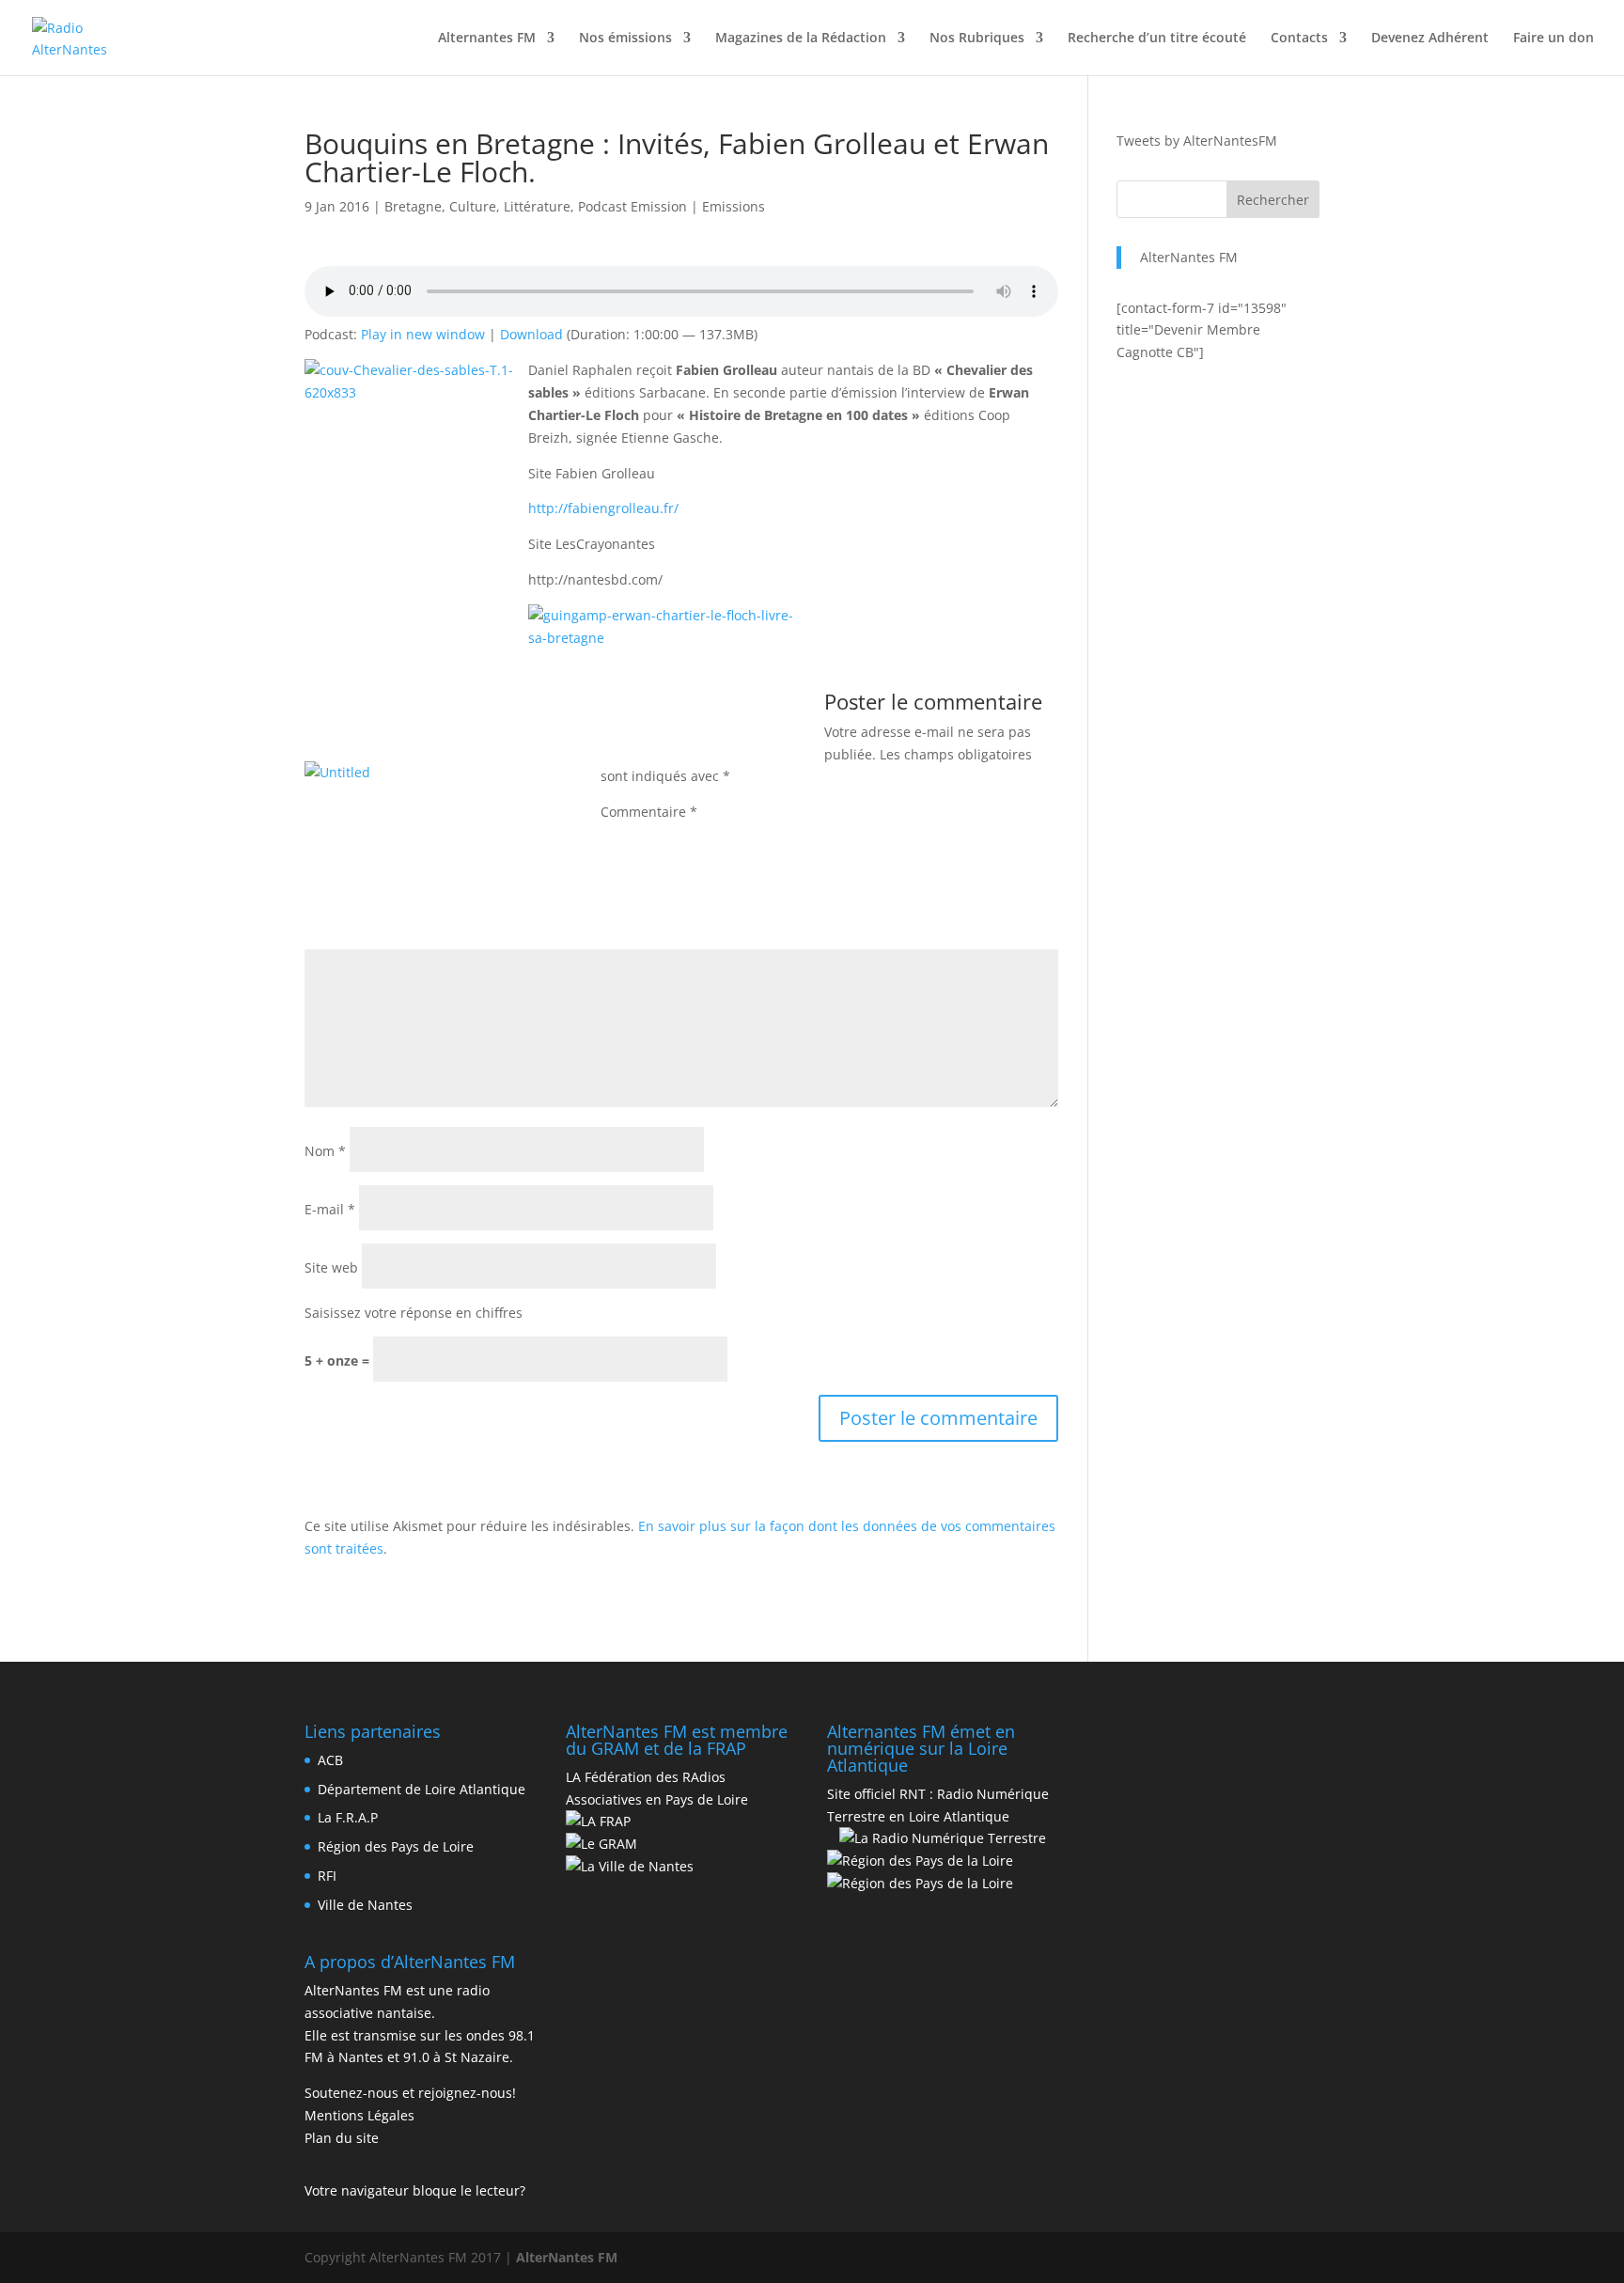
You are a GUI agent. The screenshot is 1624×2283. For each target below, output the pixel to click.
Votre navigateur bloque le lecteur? (415, 2190)
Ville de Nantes (365, 1905)
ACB (330, 1760)
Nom (325, 1151)
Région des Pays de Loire (396, 1846)
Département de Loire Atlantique (422, 1789)
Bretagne (413, 206)
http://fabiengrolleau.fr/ (603, 508)
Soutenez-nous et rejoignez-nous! (410, 2093)
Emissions (734, 206)
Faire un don (1554, 39)
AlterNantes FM (1189, 257)
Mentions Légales (359, 2115)
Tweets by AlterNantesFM (1197, 141)
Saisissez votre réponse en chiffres (414, 1313)
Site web (331, 1267)
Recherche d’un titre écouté (1157, 39)
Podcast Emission (632, 206)
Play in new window (423, 334)
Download (531, 334)
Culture (473, 206)
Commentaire (649, 812)
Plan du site (342, 2138)
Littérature (537, 206)
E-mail (330, 1209)
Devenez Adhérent (1430, 39)
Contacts (1299, 39)
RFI (327, 1876)
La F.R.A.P (348, 1817)
